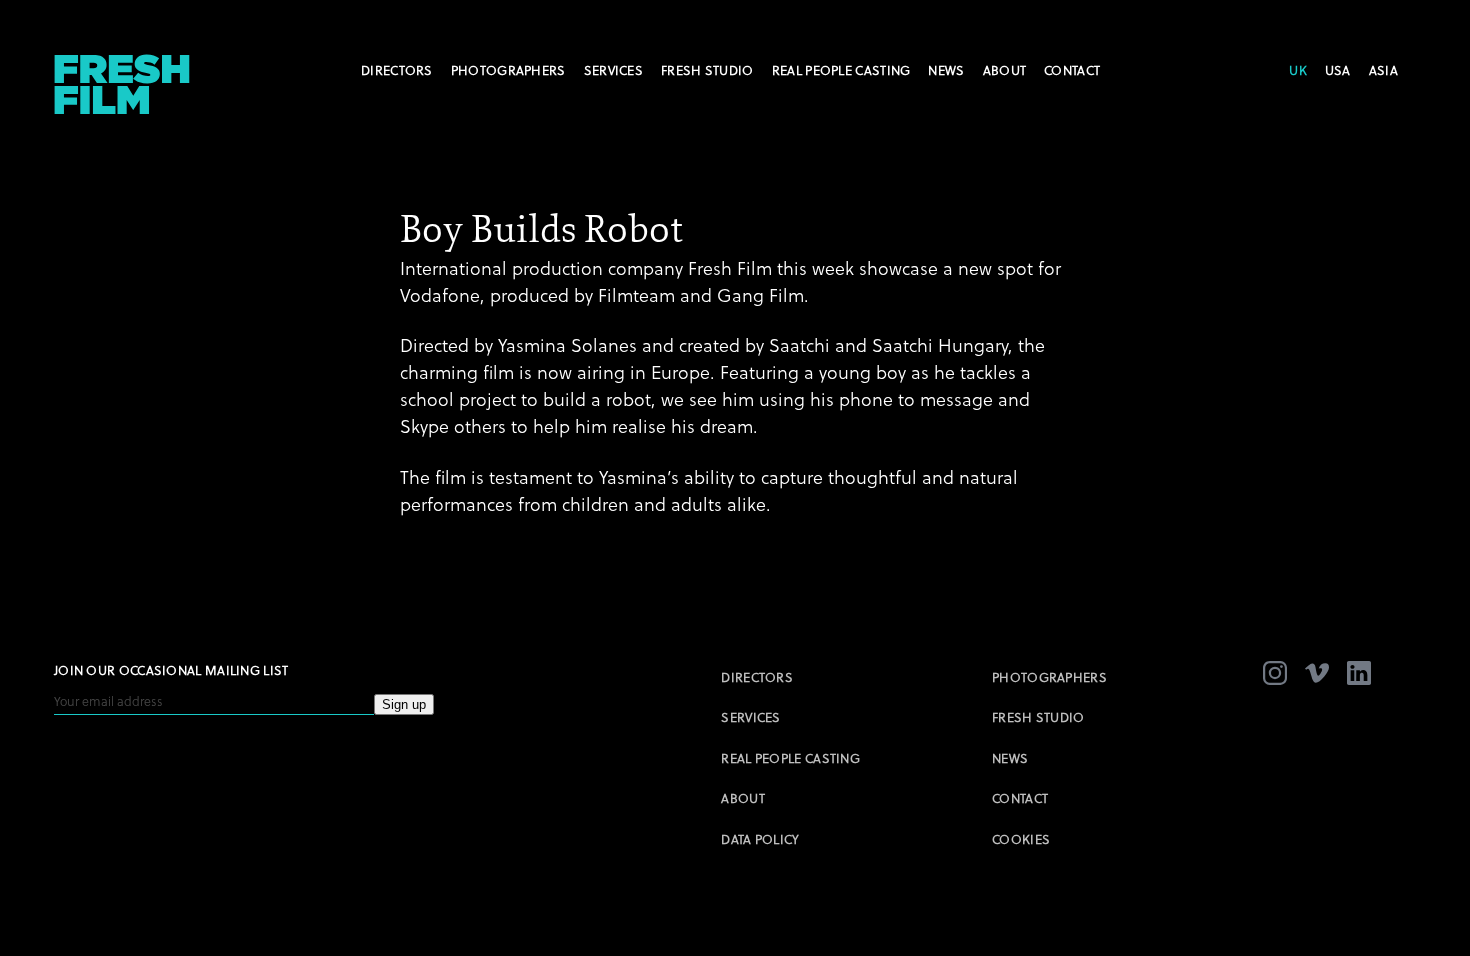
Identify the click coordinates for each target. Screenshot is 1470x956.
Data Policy (760, 839)
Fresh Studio (707, 70)
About (1005, 70)
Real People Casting (841, 70)
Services (613, 70)
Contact (1072, 70)
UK (1298, 70)
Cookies (1021, 839)
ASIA (1383, 70)
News (946, 70)
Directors (397, 70)
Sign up (404, 704)
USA (1338, 70)
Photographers (508, 70)
